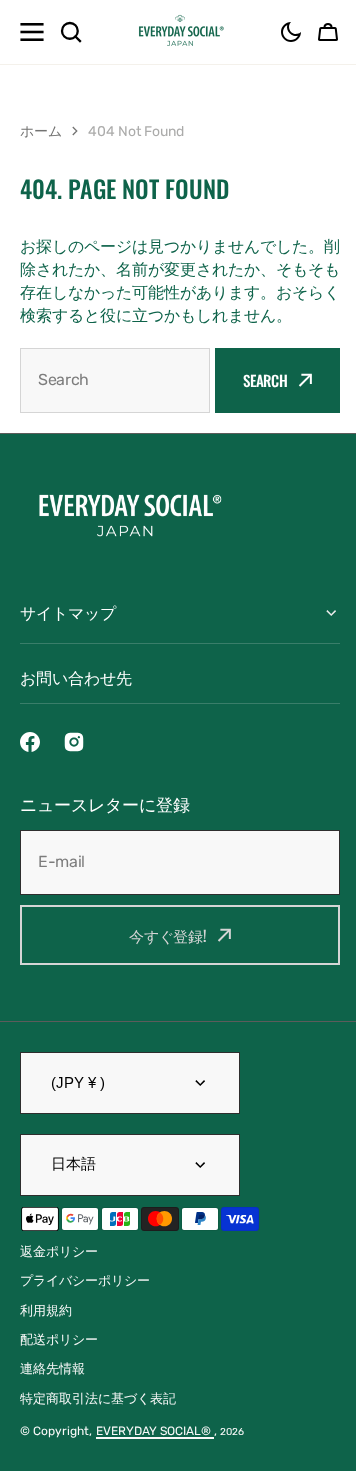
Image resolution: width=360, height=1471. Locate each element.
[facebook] (30, 765)
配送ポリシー (59, 1362)
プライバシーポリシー (85, 1303)
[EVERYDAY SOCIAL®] (180, 32)
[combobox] (115, 380)
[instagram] (74, 765)
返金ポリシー (59, 1274)
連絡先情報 (52, 1391)
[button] (291, 32)
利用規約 (46, 1333)
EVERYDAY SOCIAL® (155, 1454)
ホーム (41, 131)
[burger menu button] (32, 32)
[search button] (71, 32)
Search (265, 380)
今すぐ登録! (160, 958)
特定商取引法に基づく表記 (98, 1421)
